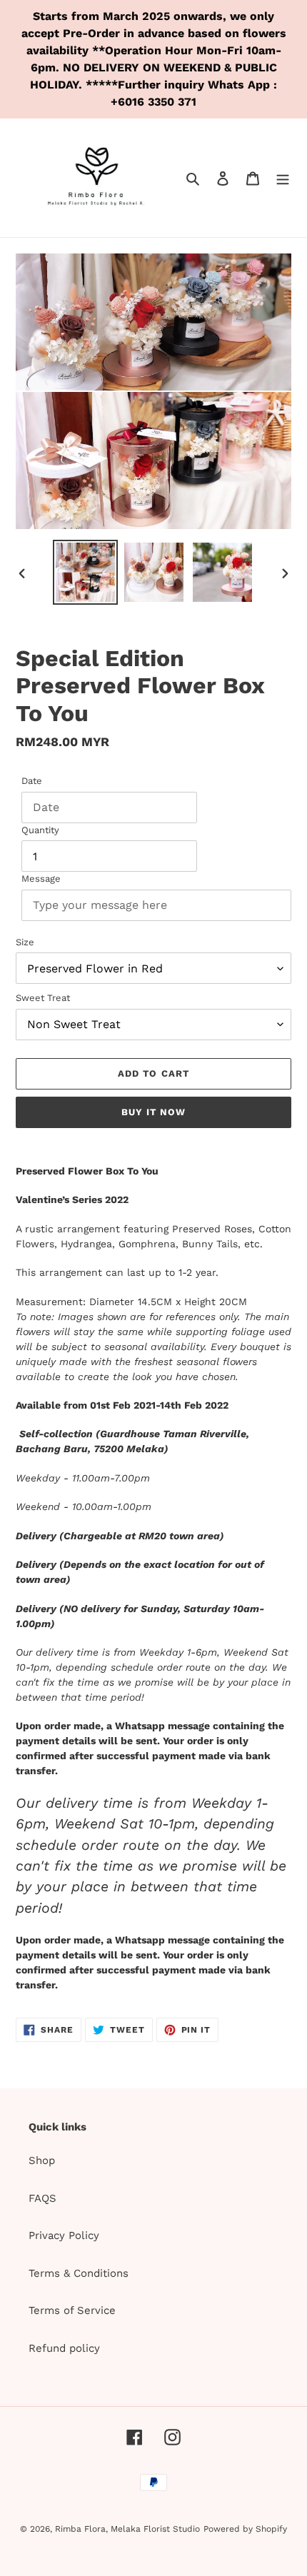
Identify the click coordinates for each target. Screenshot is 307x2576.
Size (25, 942)
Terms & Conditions (79, 2273)
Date (32, 781)
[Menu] (283, 178)
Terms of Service (72, 2310)
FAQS (42, 2198)
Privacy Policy (64, 2235)
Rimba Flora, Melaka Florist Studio (127, 2529)
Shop (42, 2160)
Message (41, 879)
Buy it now (153, 1112)
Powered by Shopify (245, 2529)
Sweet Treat (43, 998)
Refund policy (64, 2348)
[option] (86, 572)
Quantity (40, 830)
